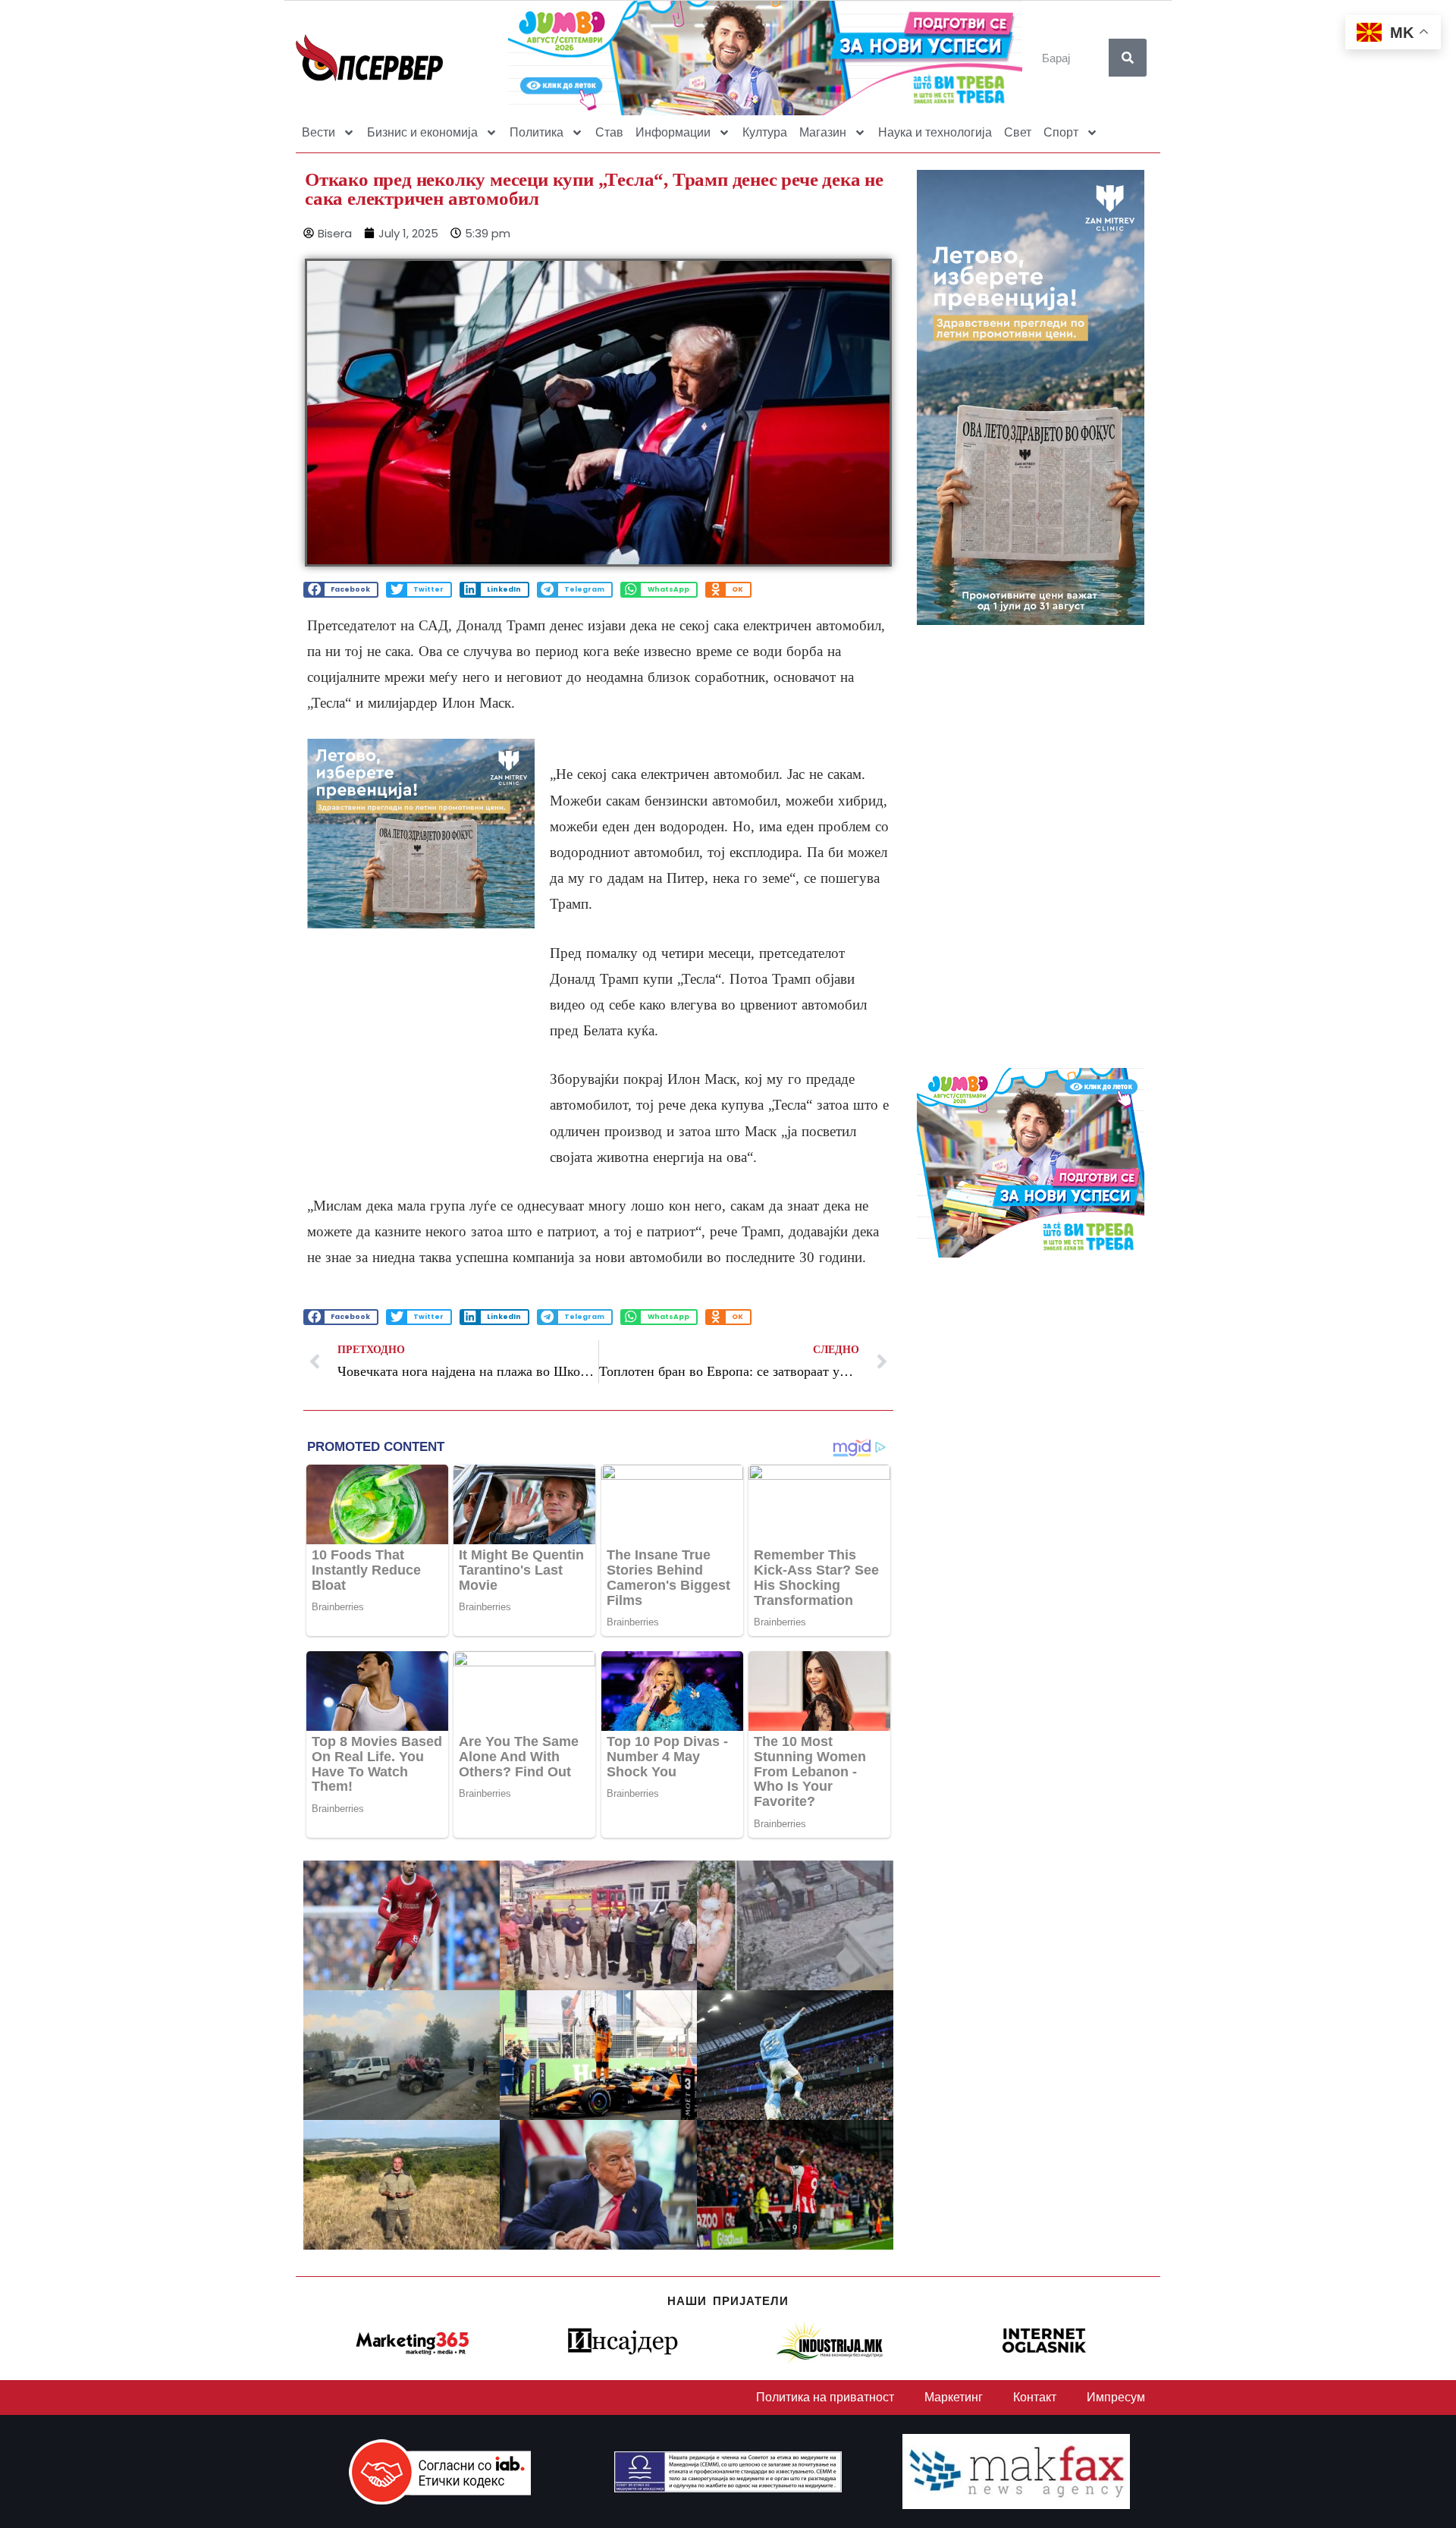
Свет (1018, 132)
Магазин (823, 132)
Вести (318, 132)
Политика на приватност (825, 2397)
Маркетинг (954, 2397)
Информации (673, 132)
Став (609, 132)
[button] (341, 590)
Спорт (1061, 132)
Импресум (1116, 2397)
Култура (765, 132)
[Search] (1128, 58)
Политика (537, 132)
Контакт (1035, 2397)
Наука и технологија (935, 132)
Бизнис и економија (422, 132)
